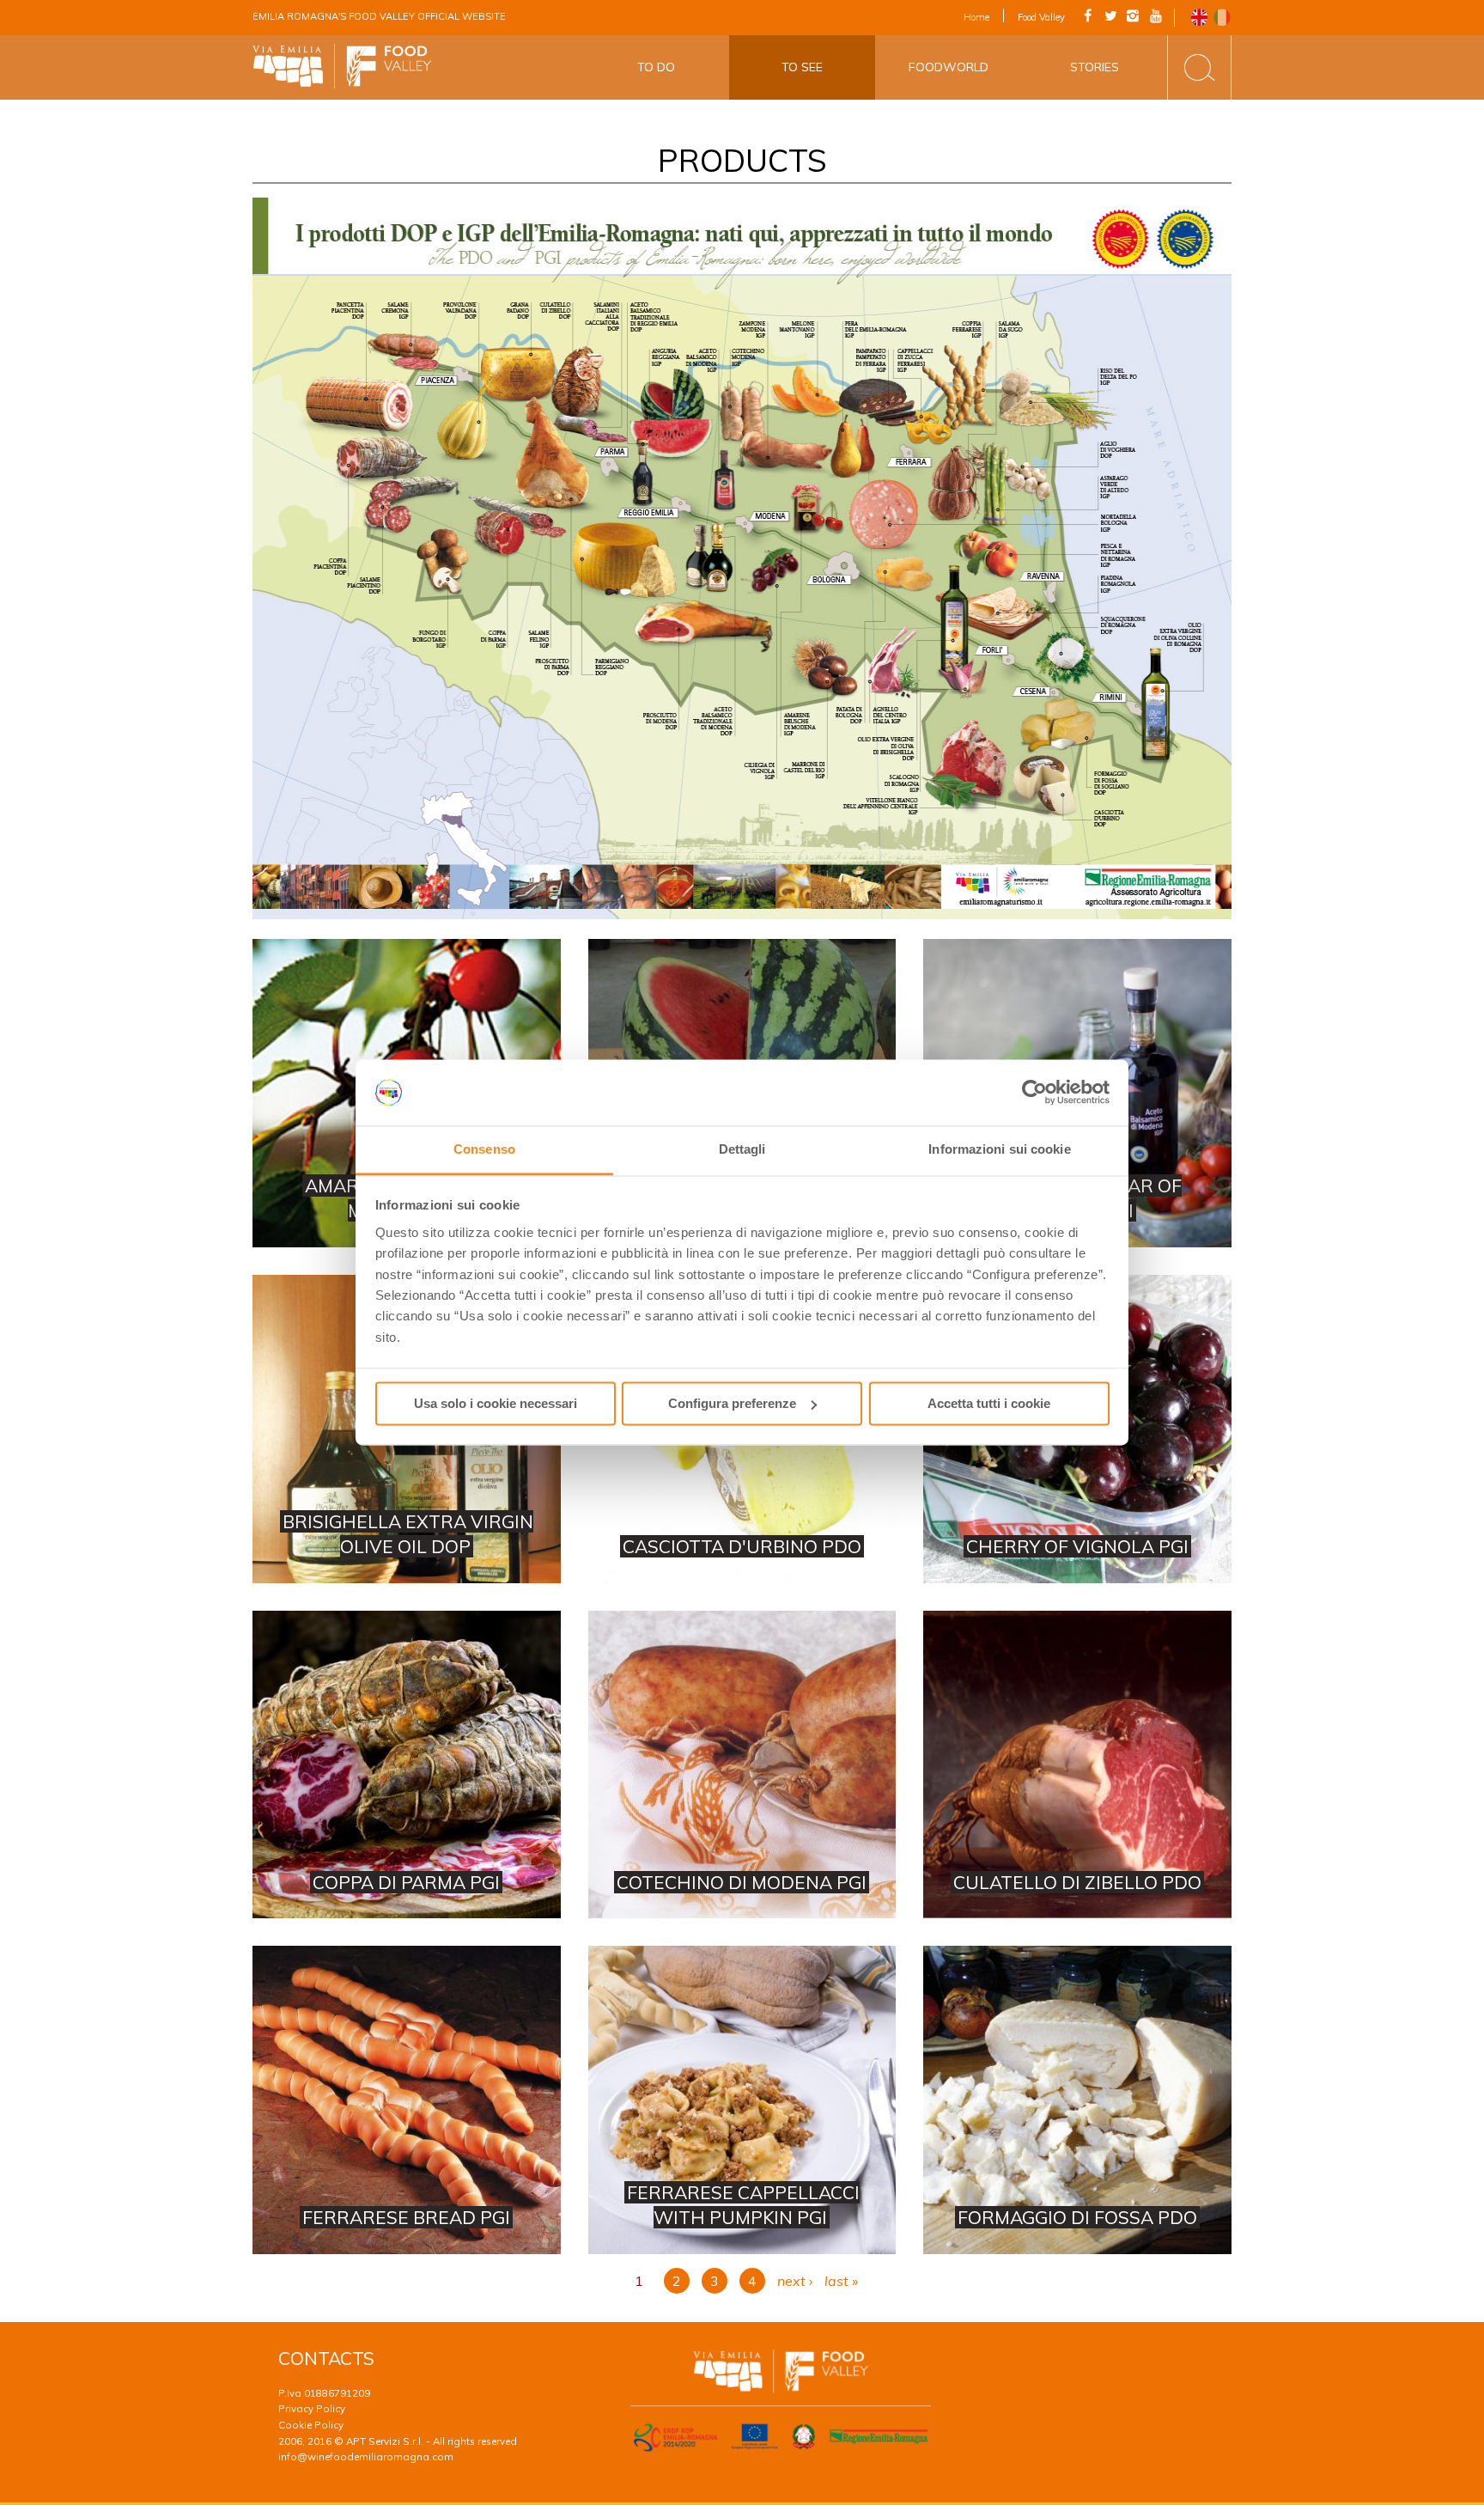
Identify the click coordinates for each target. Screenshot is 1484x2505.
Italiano (1222, 18)
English (1199, 18)
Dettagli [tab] (742, 1149)
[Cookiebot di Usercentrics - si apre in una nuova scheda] (1034, 1093)
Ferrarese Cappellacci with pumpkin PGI (742, 2100)
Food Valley (1041, 17)
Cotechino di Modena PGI (742, 1765)
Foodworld (949, 67)
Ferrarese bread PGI (407, 2100)
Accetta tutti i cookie (989, 1403)
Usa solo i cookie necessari (496, 1403)
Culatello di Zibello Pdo (1077, 1765)
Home (976, 17)
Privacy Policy (312, 2408)
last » (841, 2281)
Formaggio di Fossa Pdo (1077, 2100)
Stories (1095, 67)
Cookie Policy (311, 2425)
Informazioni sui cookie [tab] (999, 1149)
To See (802, 67)
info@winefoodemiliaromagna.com (366, 2456)
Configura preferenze (732, 1403)
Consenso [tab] (484, 1149)
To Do (656, 67)
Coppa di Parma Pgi (407, 1765)
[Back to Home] (342, 67)
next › (795, 2281)
